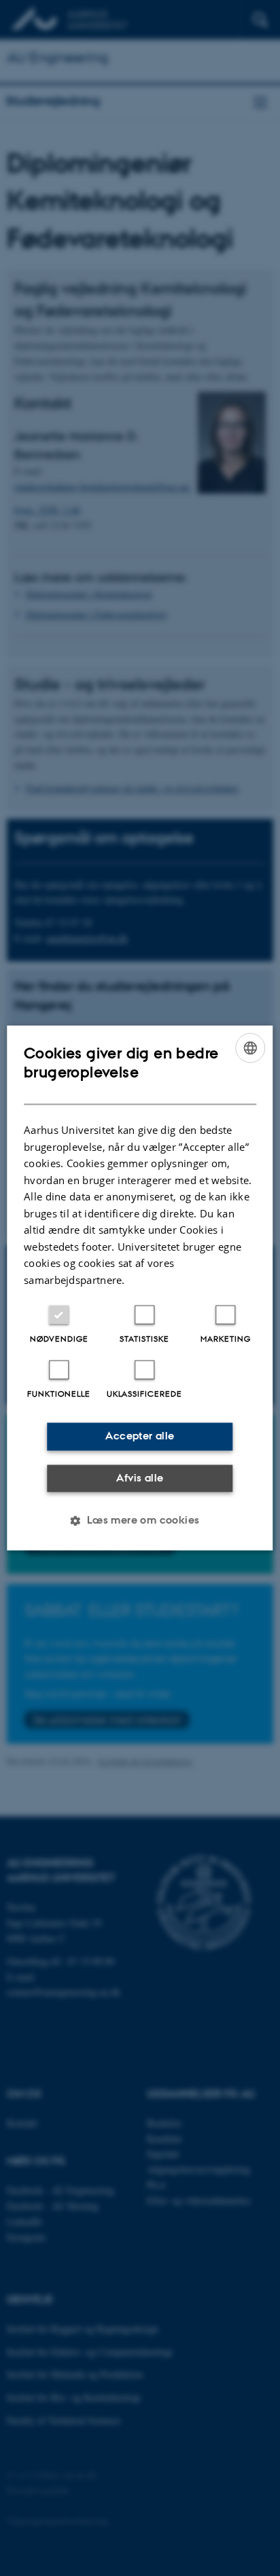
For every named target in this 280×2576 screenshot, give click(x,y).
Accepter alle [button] (140, 1436)
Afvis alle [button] (140, 1478)
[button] (140, 1521)
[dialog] (140, 1288)
